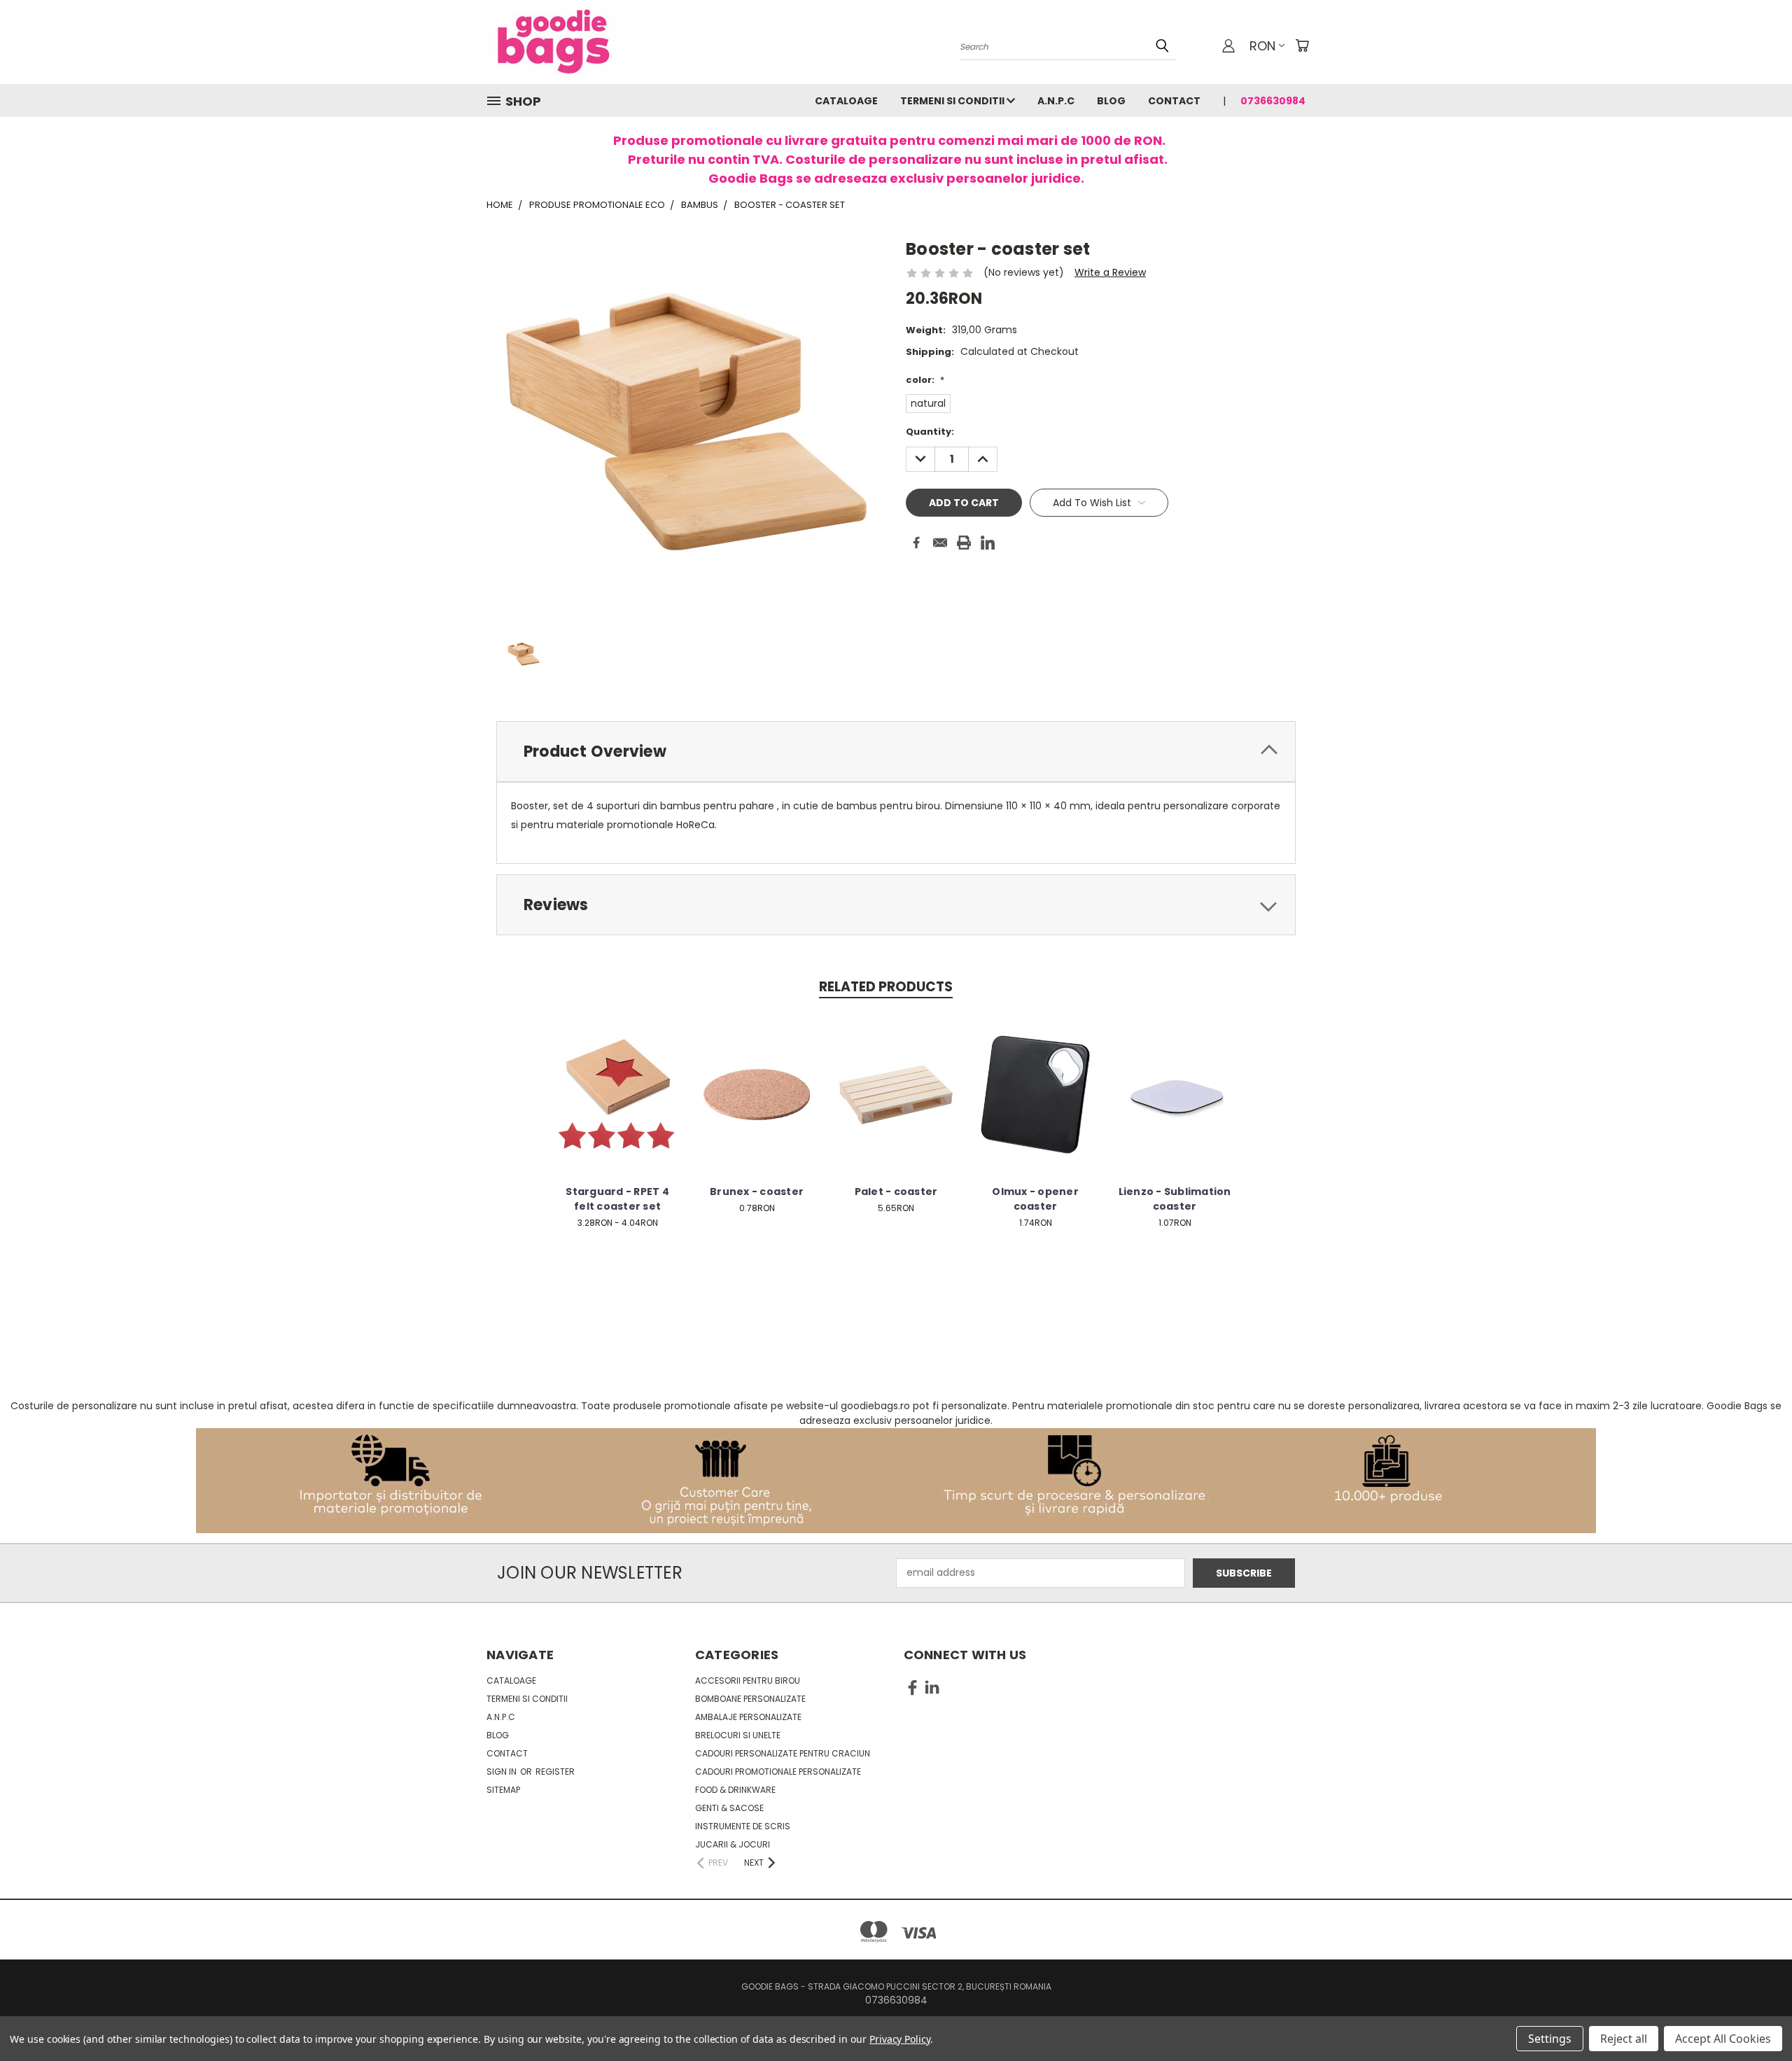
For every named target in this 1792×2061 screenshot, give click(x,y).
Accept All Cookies (1723, 2039)
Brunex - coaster (757, 1192)
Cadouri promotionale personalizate (778, 1772)
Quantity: (930, 432)
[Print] (964, 543)
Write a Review (1110, 272)
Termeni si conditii (953, 101)
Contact (1174, 101)
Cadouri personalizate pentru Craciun (783, 1753)
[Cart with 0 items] (1302, 46)
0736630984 (1273, 101)
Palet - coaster (896, 1192)
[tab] (896, 752)
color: (925, 380)
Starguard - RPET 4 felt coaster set (617, 1199)
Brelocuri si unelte (738, 1735)
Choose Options (618, 1105)
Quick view (617, 1079)
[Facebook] (916, 543)
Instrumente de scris (743, 1826)
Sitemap (503, 1790)
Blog (1111, 101)
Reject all (1624, 2039)
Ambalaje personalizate (748, 1717)
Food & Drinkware (735, 1790)
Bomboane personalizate (750, 1699)
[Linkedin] (988, 543)
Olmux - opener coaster (1035, 1199)
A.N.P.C (1056, 101)
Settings (1550, 2039)
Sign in (503, 1772)
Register (555, 1772)
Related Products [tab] (886, 987)
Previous (1755, 2017)
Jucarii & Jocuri (733, 1844)
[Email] (940, 543)
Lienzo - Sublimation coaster (1175, 1199)
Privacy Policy (900, 2039)
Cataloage (846, 101)
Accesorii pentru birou (748, 1681)
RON (1262, 46)
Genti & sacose (729, 1808)
